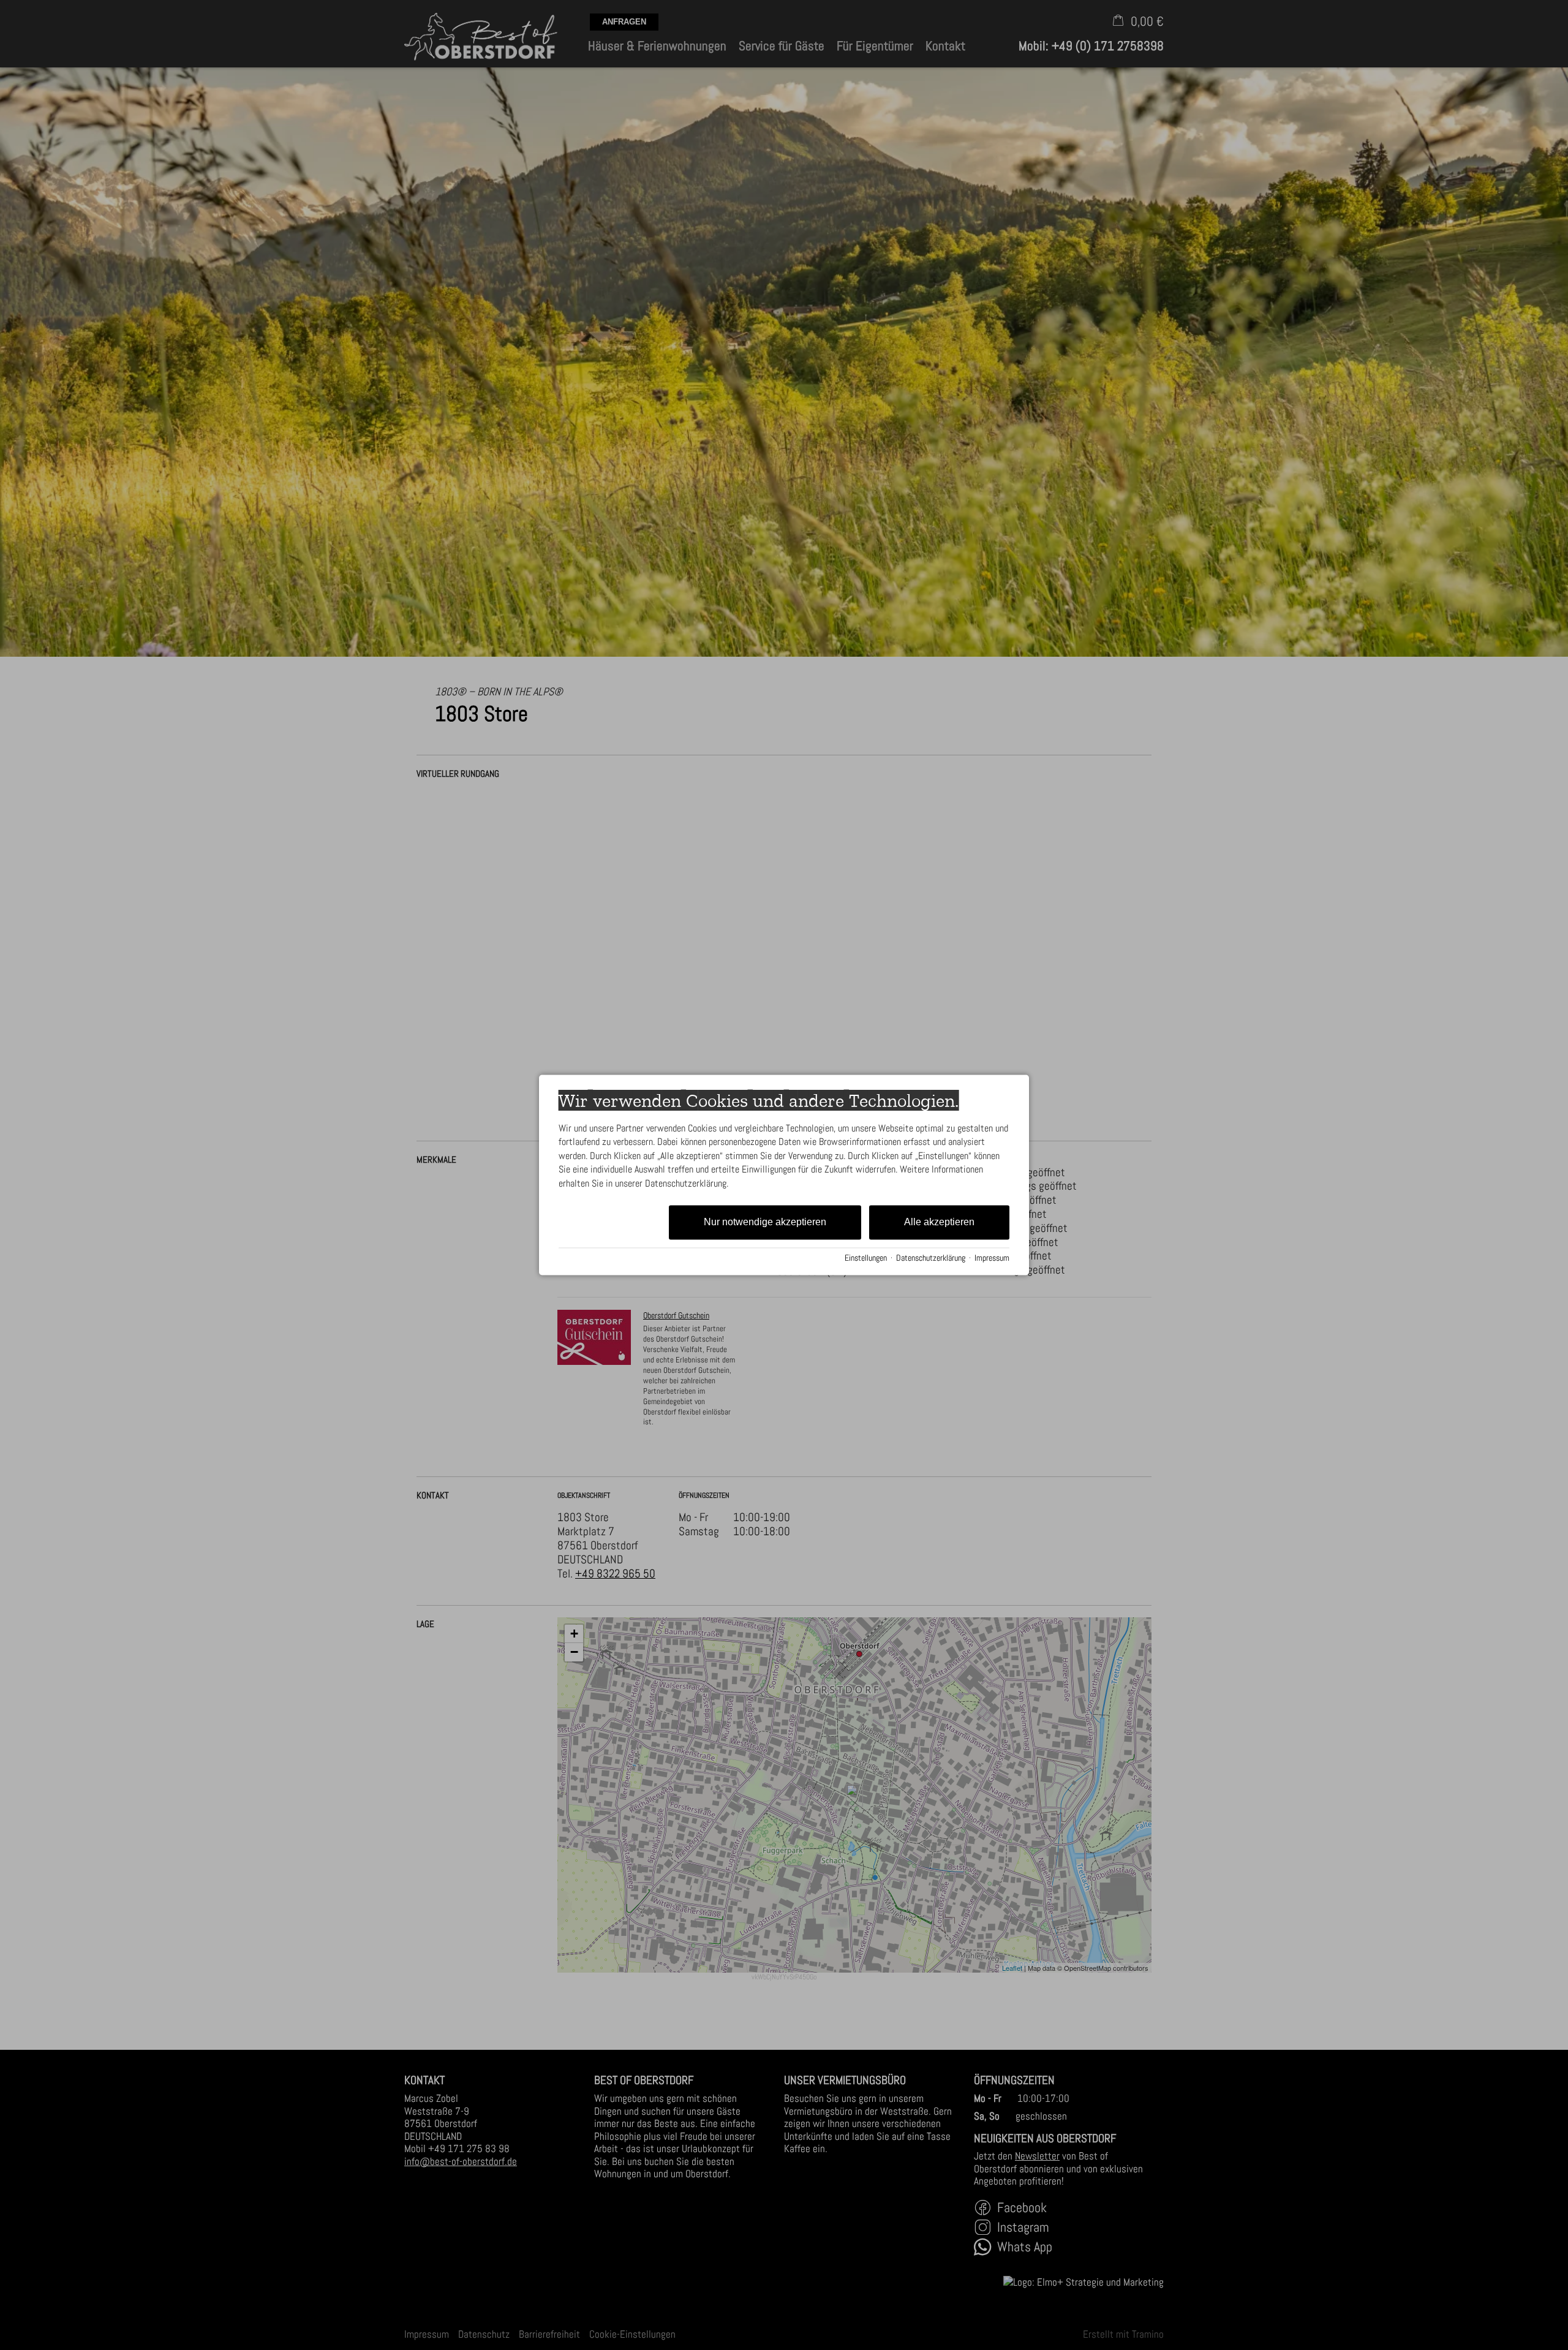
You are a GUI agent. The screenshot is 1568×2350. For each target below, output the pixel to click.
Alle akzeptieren (939, 1222)
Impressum (992, 1258)
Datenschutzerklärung (931, 1258)
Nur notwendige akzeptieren (765, 1222)
